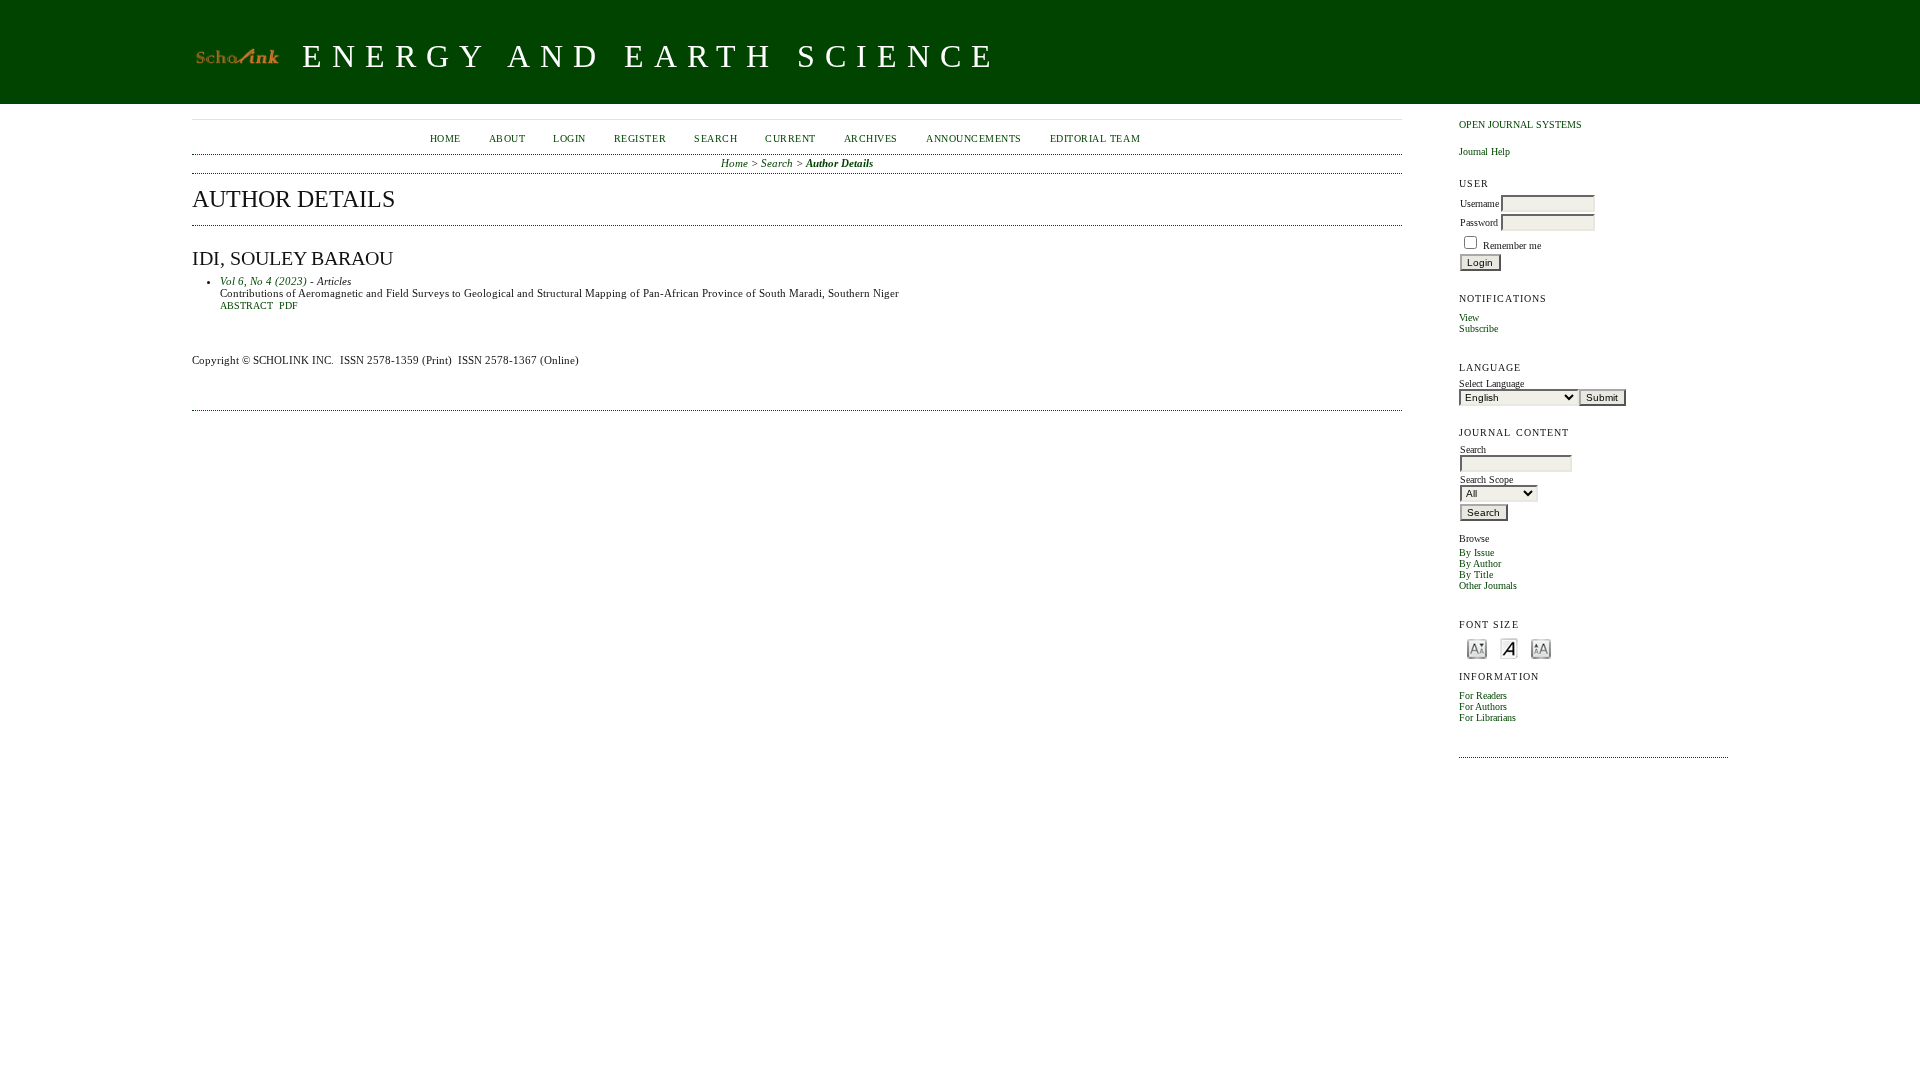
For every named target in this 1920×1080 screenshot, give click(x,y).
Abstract (246, 306)
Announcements (974, 138)
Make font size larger (1541, 647)
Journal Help (1484, 151)
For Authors (1483, 706)
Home (445, 138)
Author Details (839, 163)
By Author (1480, 563)
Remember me (1512, 245)
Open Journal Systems (1520, 124)
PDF (288, 306)
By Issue (1476, 552)
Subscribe (1478, 328)
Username (1479, 203)
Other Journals (1488, 585)
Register (640, 138)
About (507, 138)
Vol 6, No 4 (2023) (263, 281)
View (1469, 317)
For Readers (1483, 695)
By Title (1476, 574)
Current (790, 138)
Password (1479, 222)
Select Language (1491, 383)
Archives (871, 138)
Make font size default (1509, 647)
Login (569, 138)
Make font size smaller (1477, 647)
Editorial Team (1095, 138)
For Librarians (1487, 717)
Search (715, 138)
